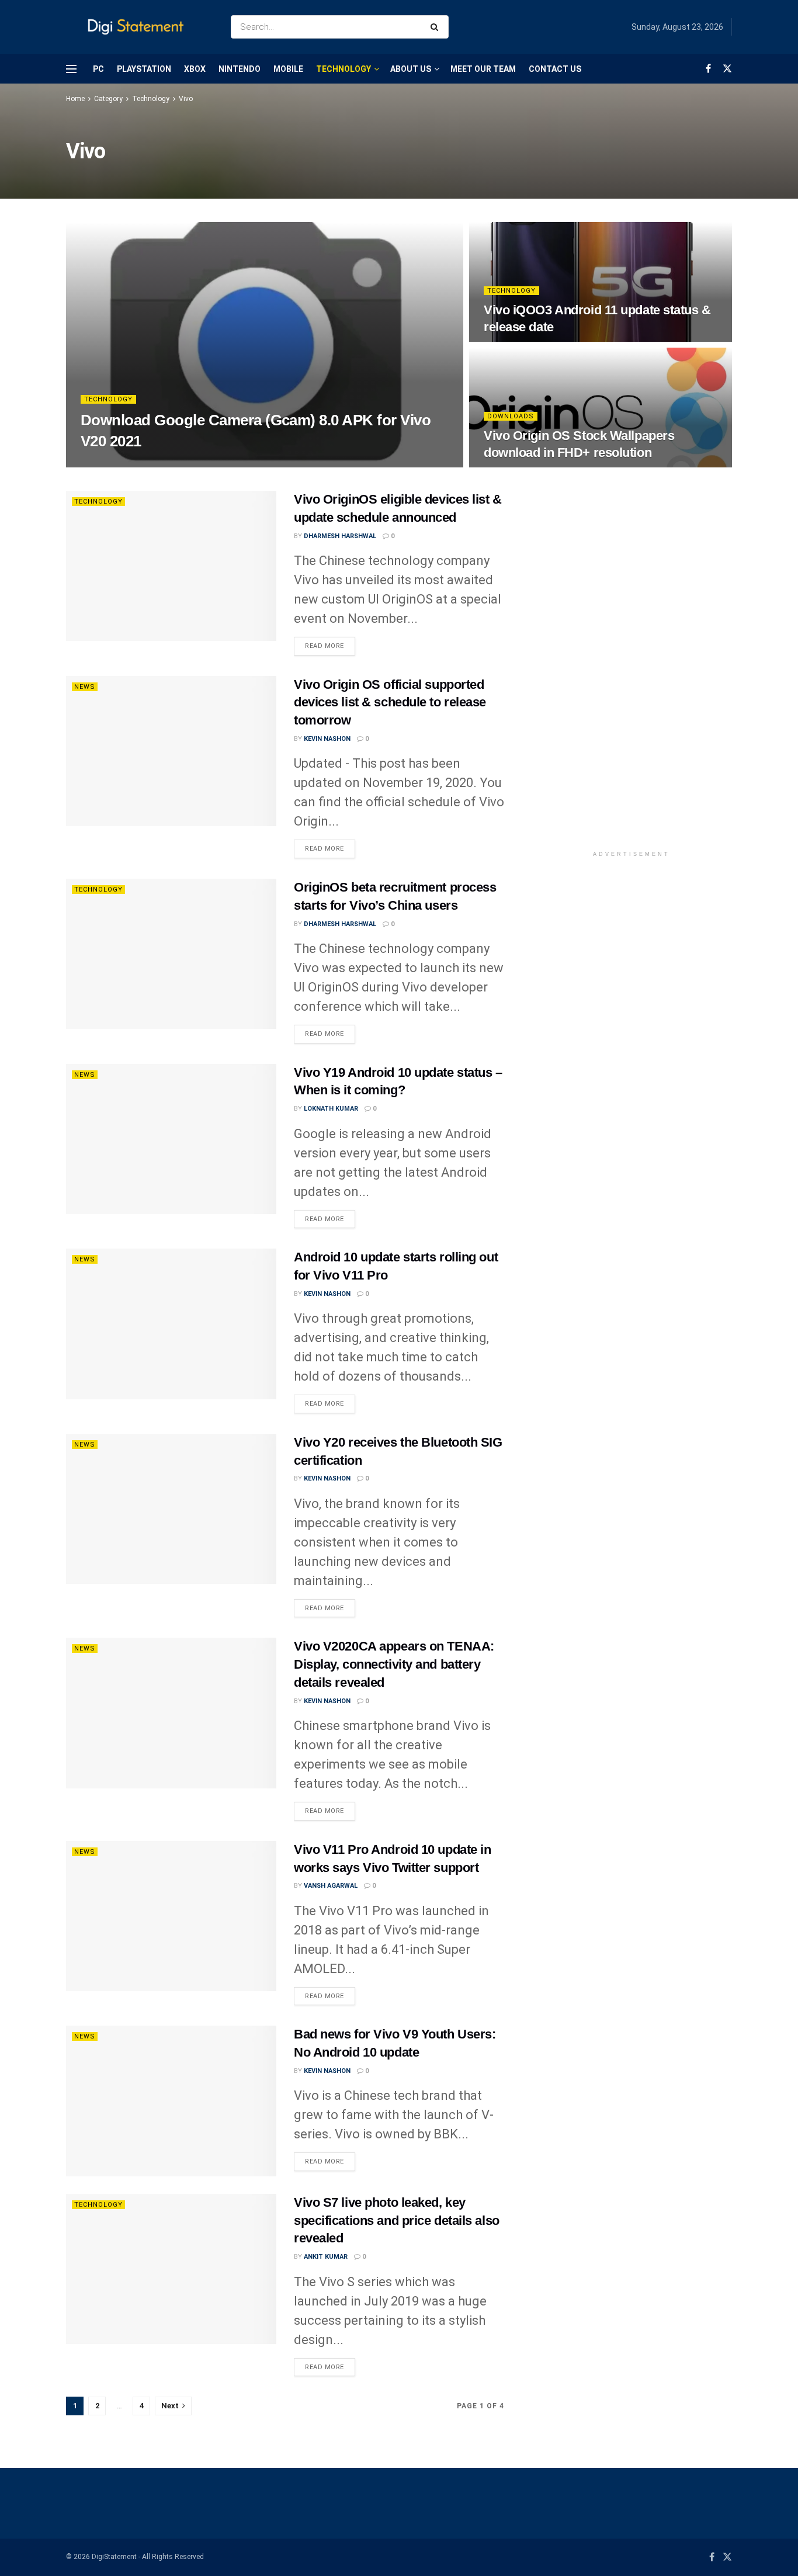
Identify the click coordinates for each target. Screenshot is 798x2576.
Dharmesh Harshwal (340, 536)
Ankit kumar (326, 2257)
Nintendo (240, 69)
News (85, 687)
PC (98, 69)
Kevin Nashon (327, 739)
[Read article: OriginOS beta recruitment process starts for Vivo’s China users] (171, 954)
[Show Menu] (71, 69)
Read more (330, 646)
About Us (411, 69)
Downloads (511, 416)
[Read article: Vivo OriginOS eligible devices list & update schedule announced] (171, 566)
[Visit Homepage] (138, 27)
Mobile (288, 69)
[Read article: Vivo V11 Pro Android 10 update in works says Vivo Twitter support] (171, 1916)
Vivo (186, 99)
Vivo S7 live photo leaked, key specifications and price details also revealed (397, 2220)
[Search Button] (437, 27)
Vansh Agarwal (331, 1886)
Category (108, 99)
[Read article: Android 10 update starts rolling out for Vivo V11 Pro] (171, 1324)
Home (75, 99)
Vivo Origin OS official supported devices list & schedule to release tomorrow (390, 703)
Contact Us (555, 69)
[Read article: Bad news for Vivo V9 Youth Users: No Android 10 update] (171, 2101)
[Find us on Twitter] (727, 69)
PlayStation (144, 69)
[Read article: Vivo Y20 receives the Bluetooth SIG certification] (171, 1509)
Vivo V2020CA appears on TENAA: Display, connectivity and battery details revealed (394, 1664)
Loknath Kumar (331, 1109)
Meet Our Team (483, 69)
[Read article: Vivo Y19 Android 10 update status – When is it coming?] (171, 1139)
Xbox (195, 69)
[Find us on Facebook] (708, 69)
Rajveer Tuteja (117, 464)
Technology (344, 69)
